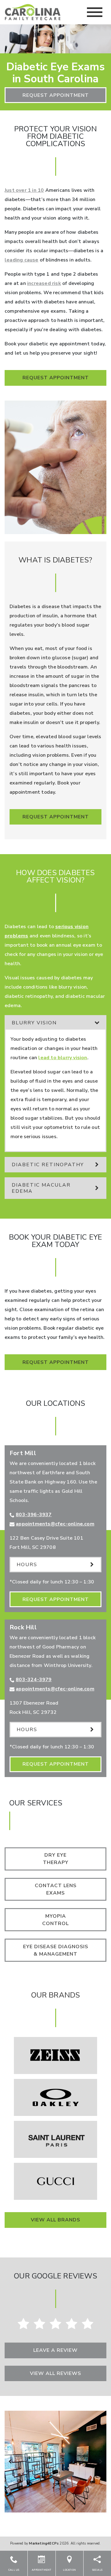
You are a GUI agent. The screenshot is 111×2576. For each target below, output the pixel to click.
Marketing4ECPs (44, 2543)
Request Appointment (56, 95)
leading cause (22, 260)
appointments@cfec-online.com (55, 1524)
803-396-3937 (34, 1515)
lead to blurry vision (63, 1058)
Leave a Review (55, 2350)
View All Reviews (55, 2373)
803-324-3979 (34, 1680)
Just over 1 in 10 (24, 190)
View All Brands (55, 2220)
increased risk (44, 283)
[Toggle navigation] (95, 12)
